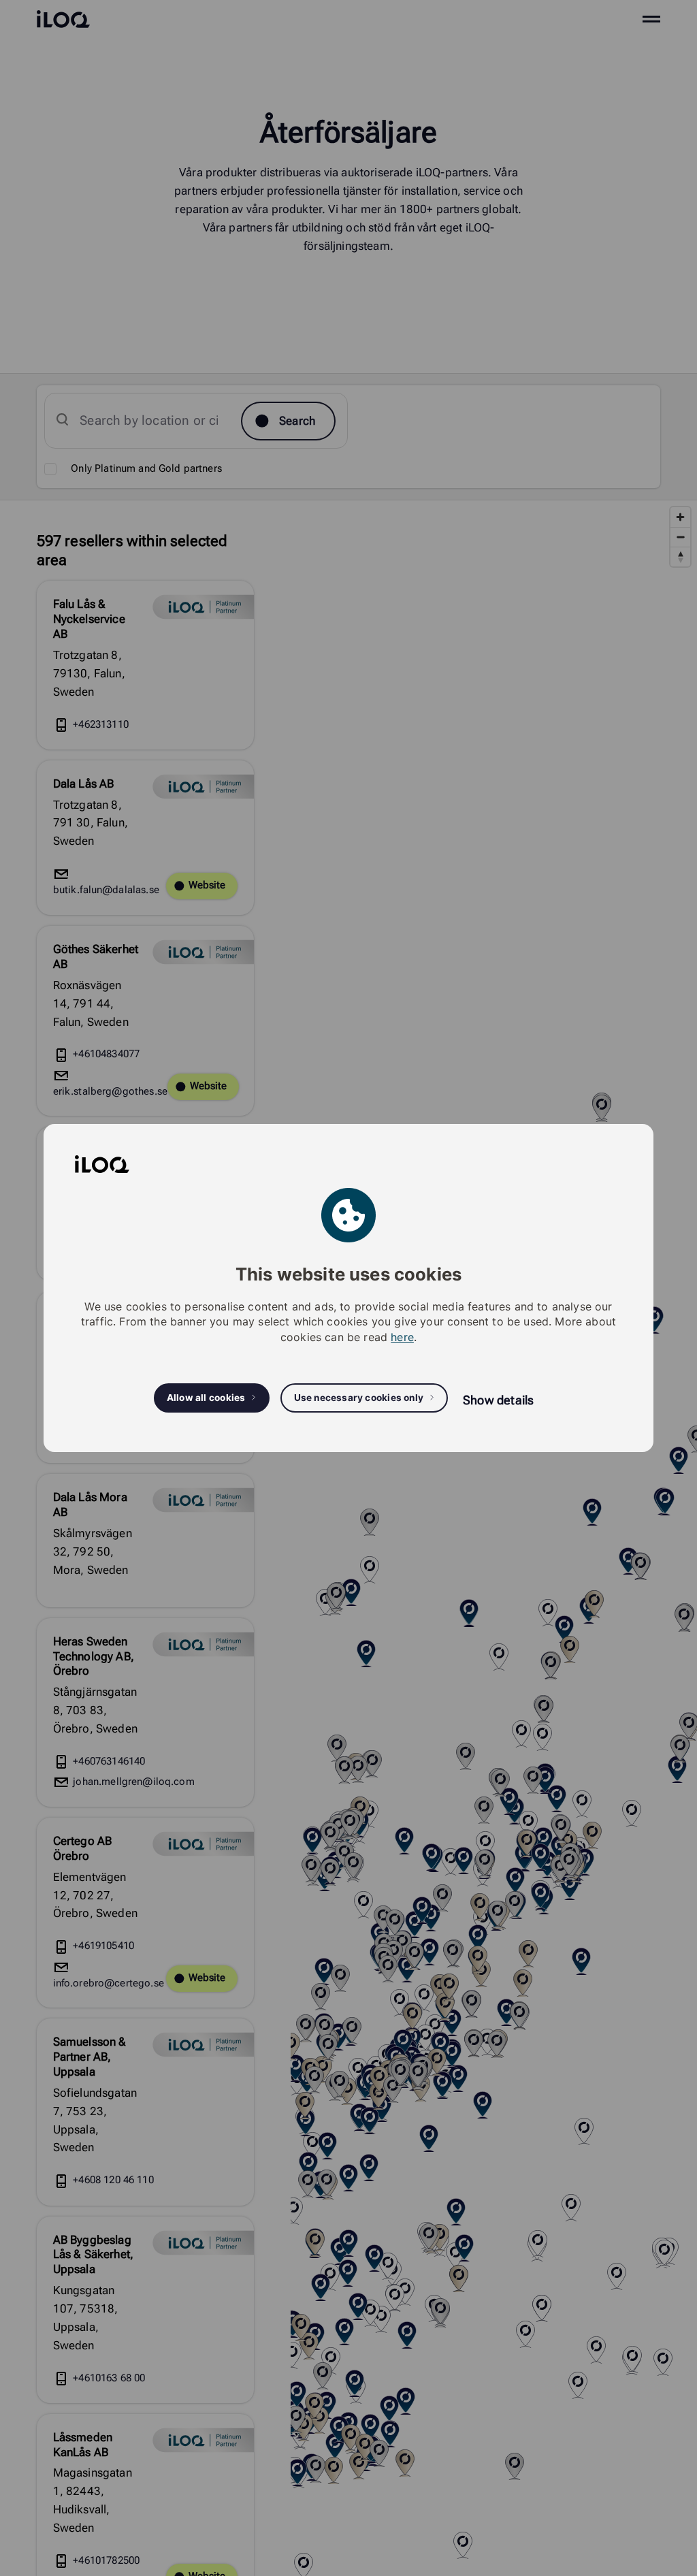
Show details (498, 1400)
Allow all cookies (206, 1398)
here (402, 1337)
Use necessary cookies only (359, 1398)
